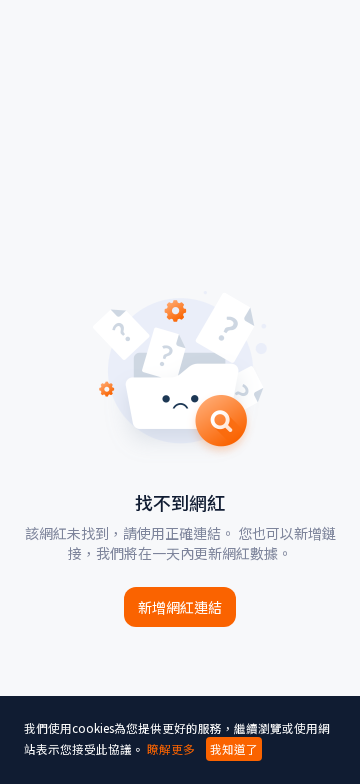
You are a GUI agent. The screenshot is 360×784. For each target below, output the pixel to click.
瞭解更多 (171, 749)
